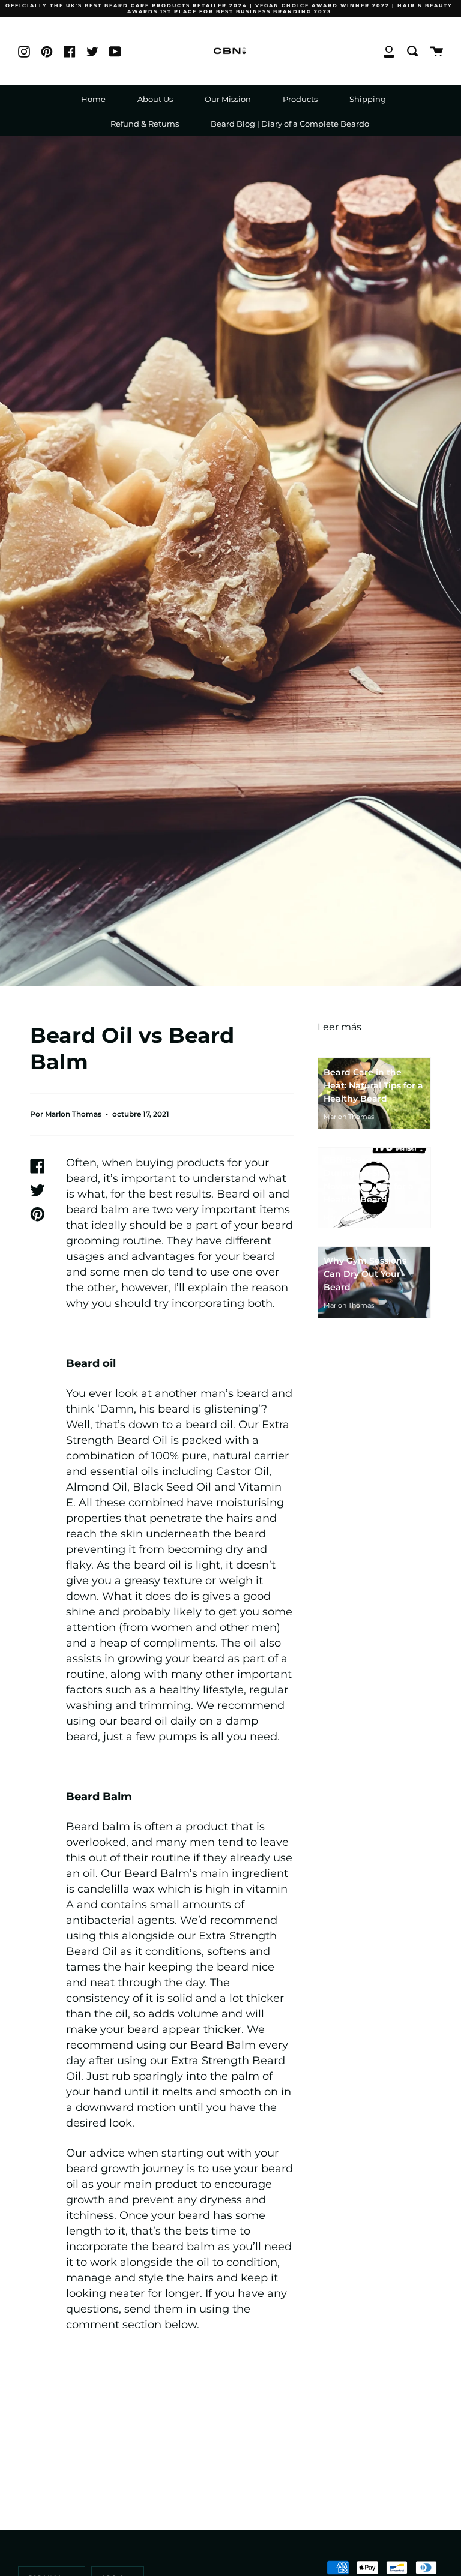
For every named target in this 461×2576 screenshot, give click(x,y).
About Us (155, 99)
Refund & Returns (145, 124)
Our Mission (228, 99)
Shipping (368, 99)
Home (93, 99)
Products (300, 99)
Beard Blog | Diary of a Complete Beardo (290, 124)
